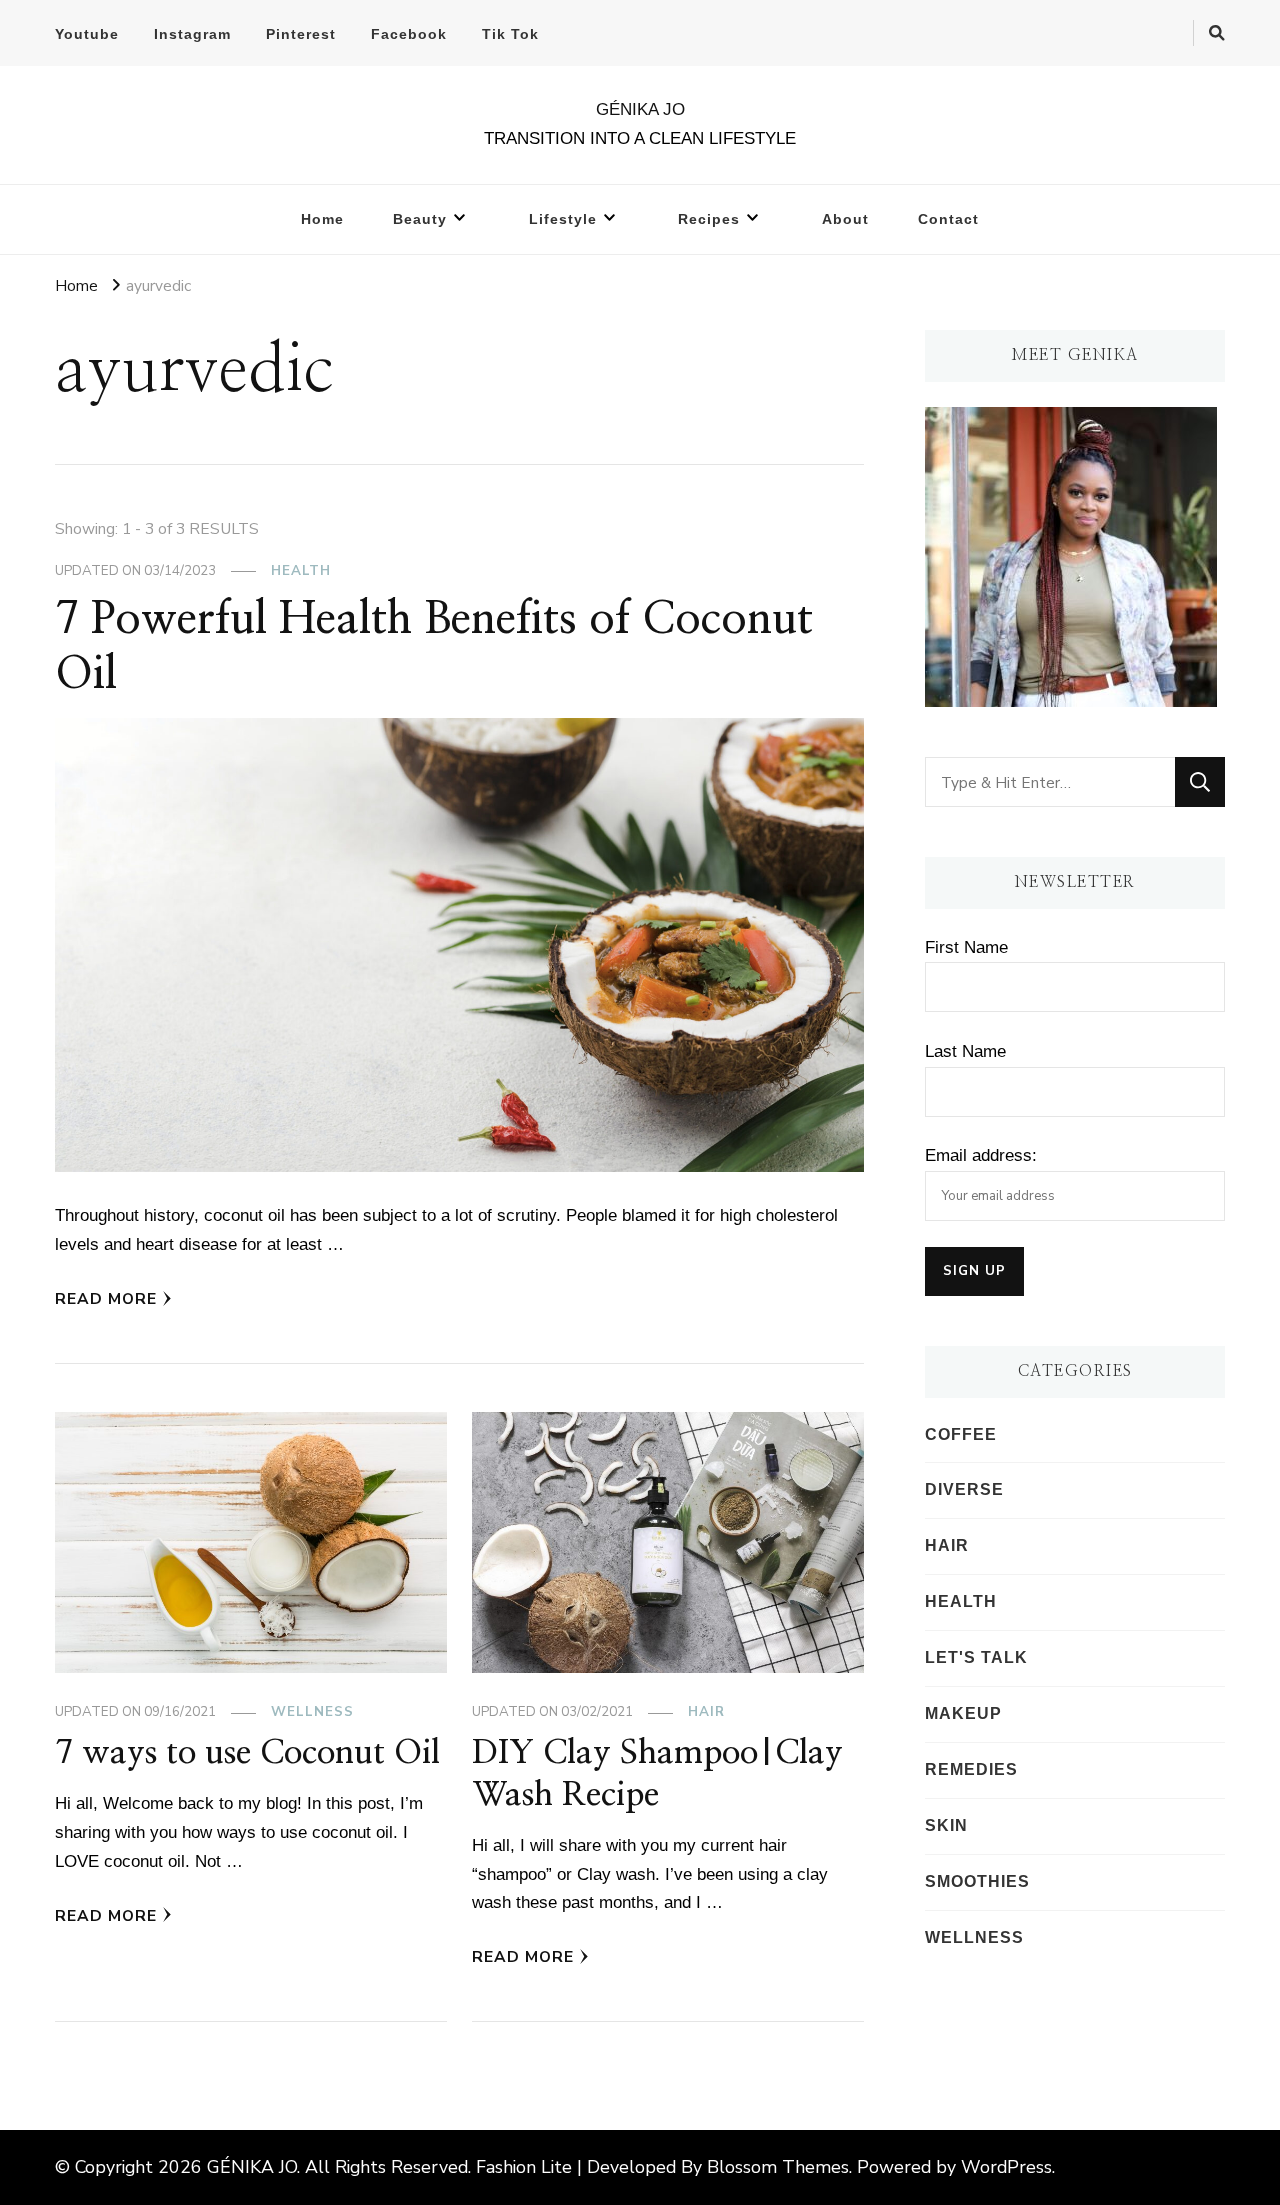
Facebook (409, 34)
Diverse (964, 1489)
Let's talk (976, 1657)
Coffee (961, 1434)
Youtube (87, 34)
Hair (706, 1712)
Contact (948, 219)
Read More (106, 1298)
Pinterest (301, 34)
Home (322, 219)
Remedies (971, 1769)
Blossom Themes (778, 2167)
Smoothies (977, 1881)
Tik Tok (510, 34)
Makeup (963, 1713)
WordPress (1006, 2167)
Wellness (312, 1712)
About (845, 219)
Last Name (965, 1051)
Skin (946, 1825)
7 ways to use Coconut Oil (247, 1753)
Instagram (192, 34)
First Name (966, 947)
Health (301, 571)
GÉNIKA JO (640, 109)
